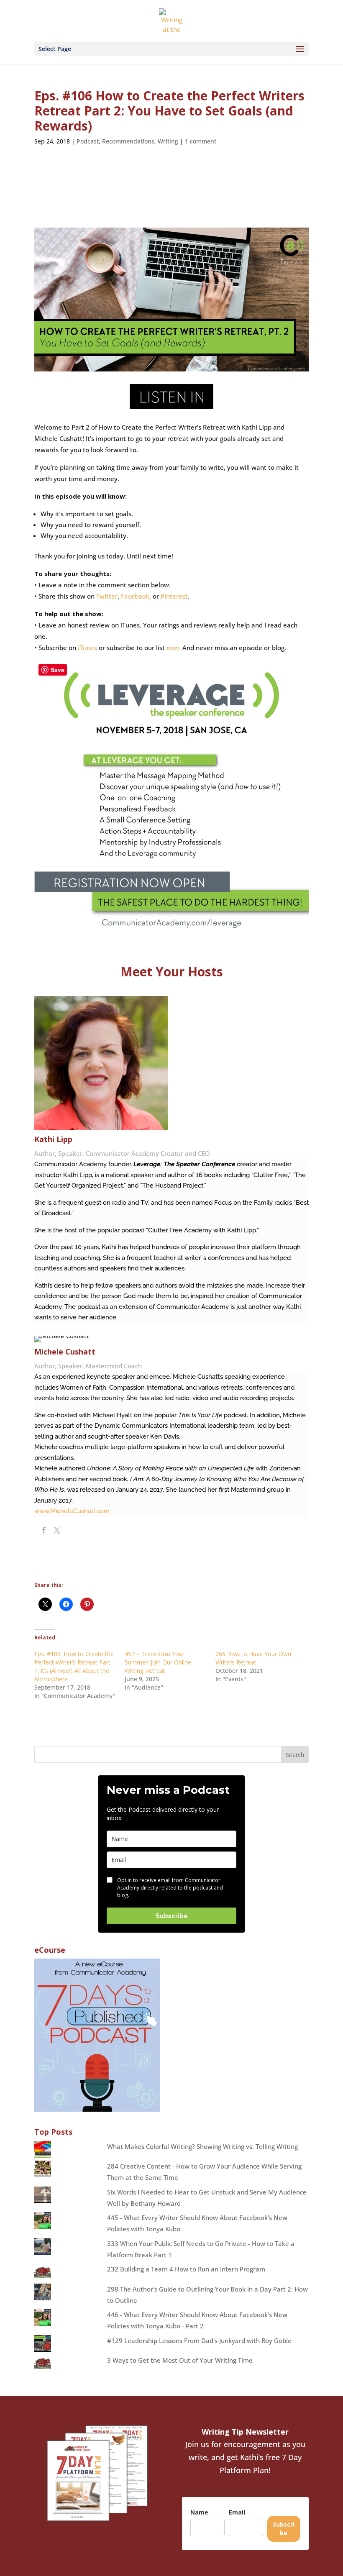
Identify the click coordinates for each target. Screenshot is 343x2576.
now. (174, 648)
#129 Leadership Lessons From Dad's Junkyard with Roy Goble (199, 2340)
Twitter (107, 596)
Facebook (135, 596)
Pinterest (174, 596)
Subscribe (172, 1916)
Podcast (88, 141)
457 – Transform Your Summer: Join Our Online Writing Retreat (158, 1662)
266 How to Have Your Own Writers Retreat (253, 1658)
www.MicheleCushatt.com (72, 1511)
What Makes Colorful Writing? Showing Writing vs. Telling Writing (202, 2146)
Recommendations (128, 141)
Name (199, 2512)
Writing (168, 141)
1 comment (201, 141)
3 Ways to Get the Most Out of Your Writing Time (180, 2360)
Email (237, 2512)
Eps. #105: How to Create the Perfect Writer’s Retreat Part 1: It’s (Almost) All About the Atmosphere (74, 1666)
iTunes (87, 648)
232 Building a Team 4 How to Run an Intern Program (186, 2269)
